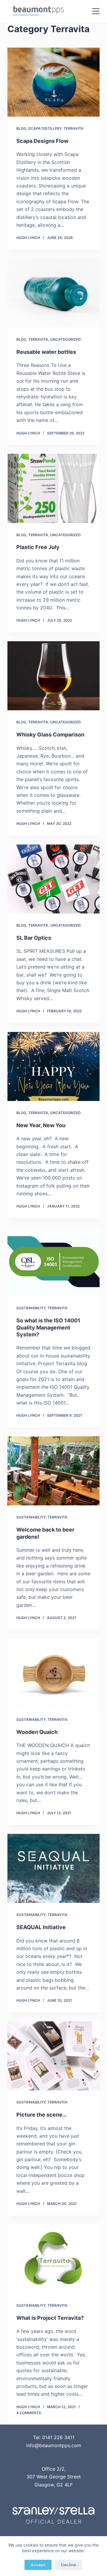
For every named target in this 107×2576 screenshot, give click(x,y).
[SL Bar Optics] (53, 879)
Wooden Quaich (37, 1732)
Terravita (74, 128)
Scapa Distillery (45, 128)
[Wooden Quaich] (53, 1673)
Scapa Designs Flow (42, 141)
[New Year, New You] (53, 1066)
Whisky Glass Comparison (50, 735)
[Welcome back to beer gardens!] (53, 1471)
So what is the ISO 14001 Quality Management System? (48, 1327)
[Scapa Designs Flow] (53, 82)
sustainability (31, 1308)
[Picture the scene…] (53, 2056)
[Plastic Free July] (53, 488)
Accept (38, 2565)
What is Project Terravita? (50, 2318)
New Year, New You (41, 1125)
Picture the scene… (41, 2115)
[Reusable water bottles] (53, 293)
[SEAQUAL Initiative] (53, 1868)
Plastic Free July (38, 547)
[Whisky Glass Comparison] (53, 676)
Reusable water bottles (46, 352)
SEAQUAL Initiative (41, 1927)
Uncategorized (66, 339)
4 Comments (29, 2413)
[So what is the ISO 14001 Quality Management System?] (53, 1262)
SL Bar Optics (34, 938)
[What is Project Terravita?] (53, 2259)
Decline (69, 2565)
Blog (21, 128)
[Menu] (96, 11)
